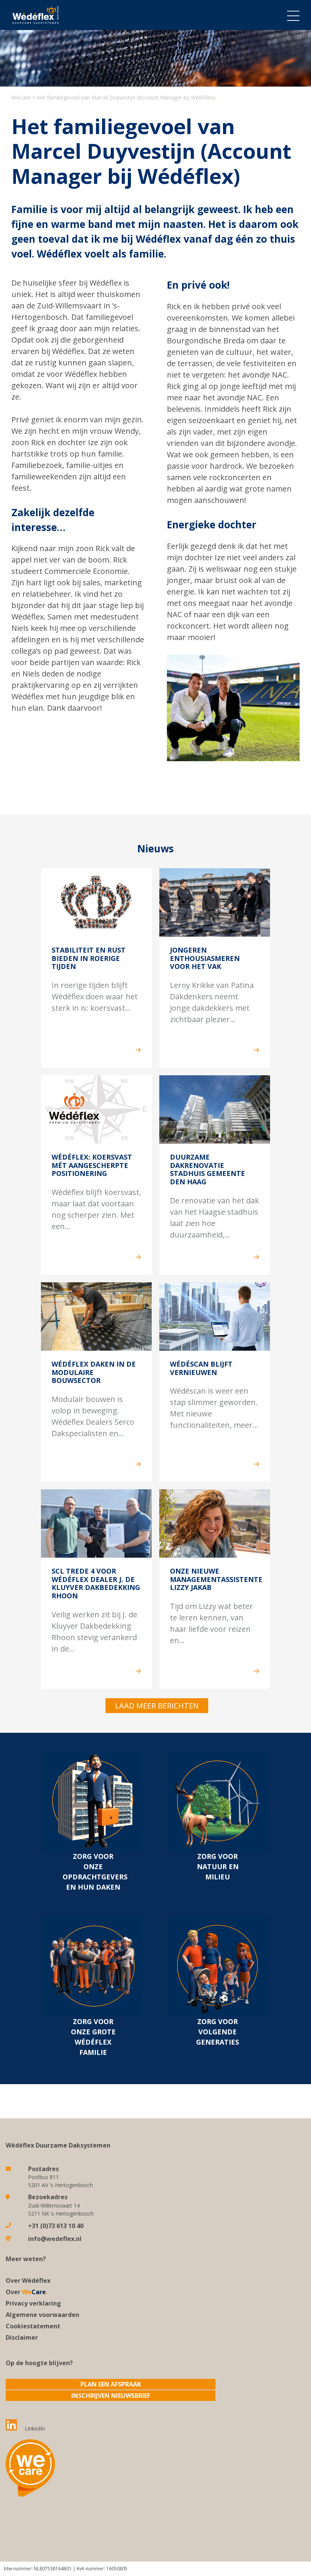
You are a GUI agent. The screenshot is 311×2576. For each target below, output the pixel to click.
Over (27, 2292)
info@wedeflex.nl (55, 2239)
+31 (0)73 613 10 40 (56, 2226)
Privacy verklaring (33, 2303)
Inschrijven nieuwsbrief (111, 2396)
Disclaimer (22, 2337)
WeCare (21, 97)
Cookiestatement (33, 2326)
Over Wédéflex (28, 2280)
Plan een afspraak (111, 2384)
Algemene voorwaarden (42, 2315)
